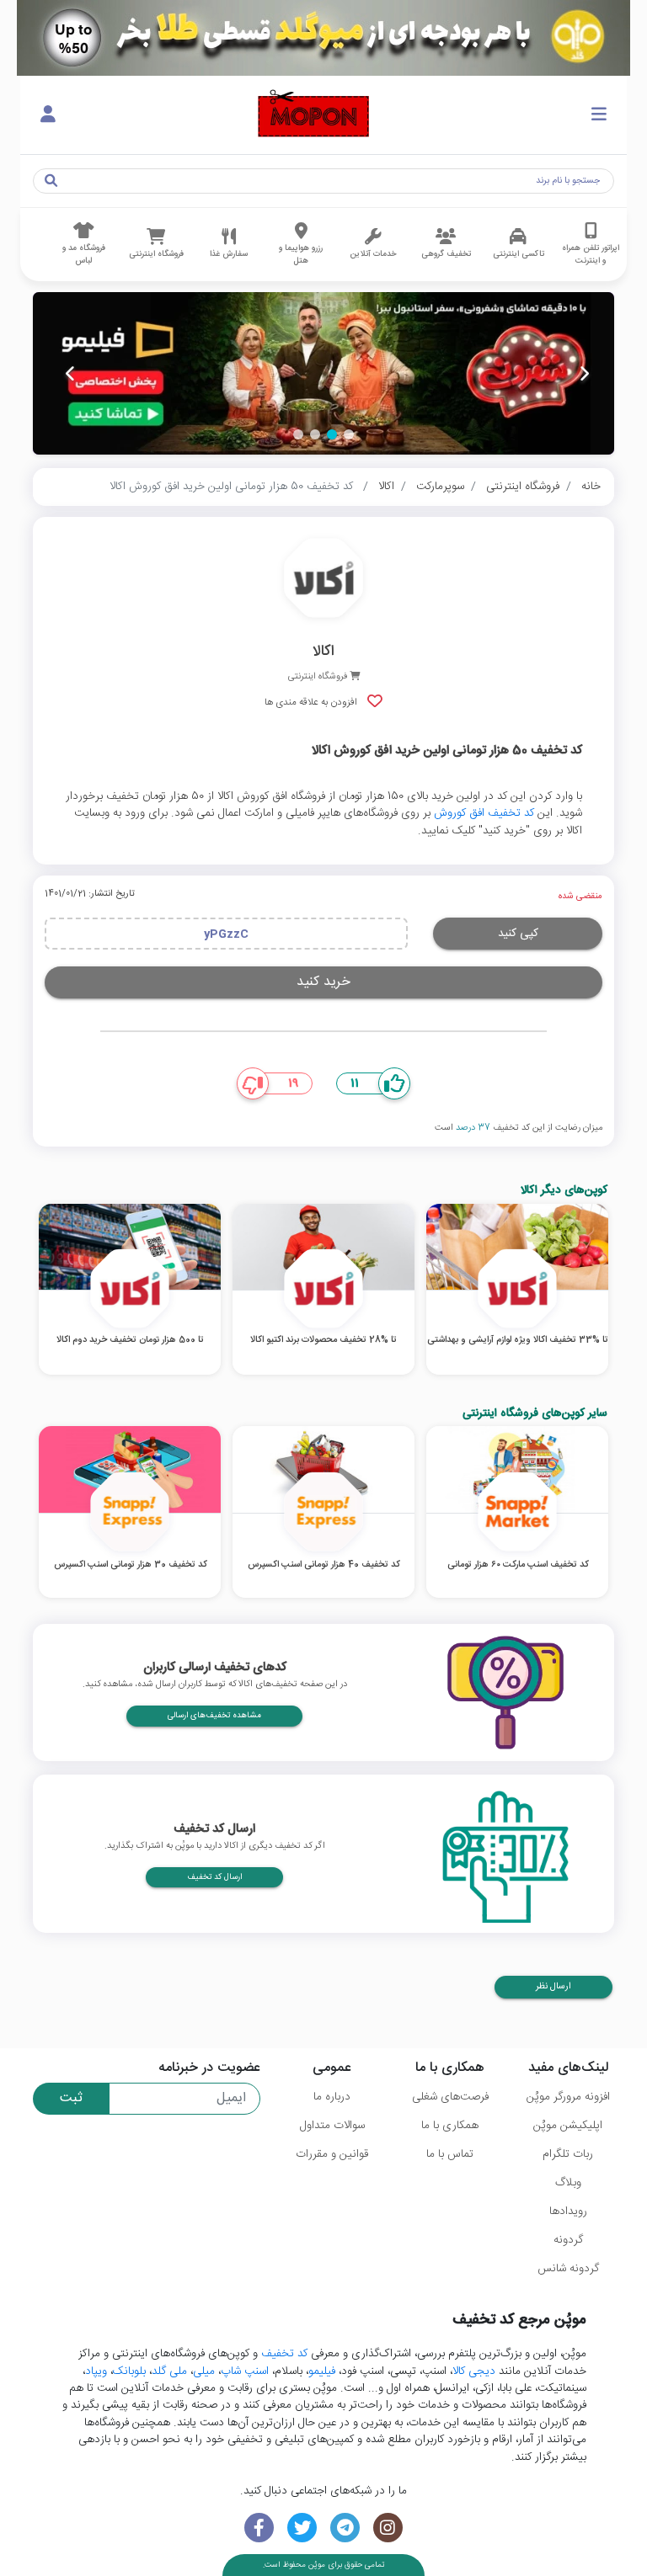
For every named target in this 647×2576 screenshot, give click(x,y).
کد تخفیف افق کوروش (484, 813)
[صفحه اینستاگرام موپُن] (388, 2528)
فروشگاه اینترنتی (523, 487)
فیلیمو (322, 2371)
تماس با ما (450, 2154)
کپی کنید (518, 934)
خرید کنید (323, 982)
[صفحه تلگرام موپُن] (345, 2528)
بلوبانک (129, 2371)
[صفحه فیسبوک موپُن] (259, 2528)
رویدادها (568, 2211)
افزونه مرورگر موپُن (568, 2097)
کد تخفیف (284, 2354)
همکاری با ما (450, 2126)
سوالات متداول (332, 2126)
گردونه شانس (568, 2269)
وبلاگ (568, 2183)
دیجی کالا (474, 2371)
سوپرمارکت (440, 487)
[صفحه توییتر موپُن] (302, 2528)
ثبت (71, 2098)
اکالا (386, 487)
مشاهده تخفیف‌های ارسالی (214, 1716)
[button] (349, 434)
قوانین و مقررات (332, 2154)
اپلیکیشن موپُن (568, 2126)
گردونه (568, 2240)
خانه (591, 487)
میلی (204, 2371)
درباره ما (332, 2097)
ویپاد (96, 2371)
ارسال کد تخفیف (214, 1877)
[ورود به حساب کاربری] (48, 115)
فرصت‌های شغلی (450, 2097)
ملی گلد (169, 2371)
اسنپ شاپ (245, 2371)
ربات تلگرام (568, 2154)
